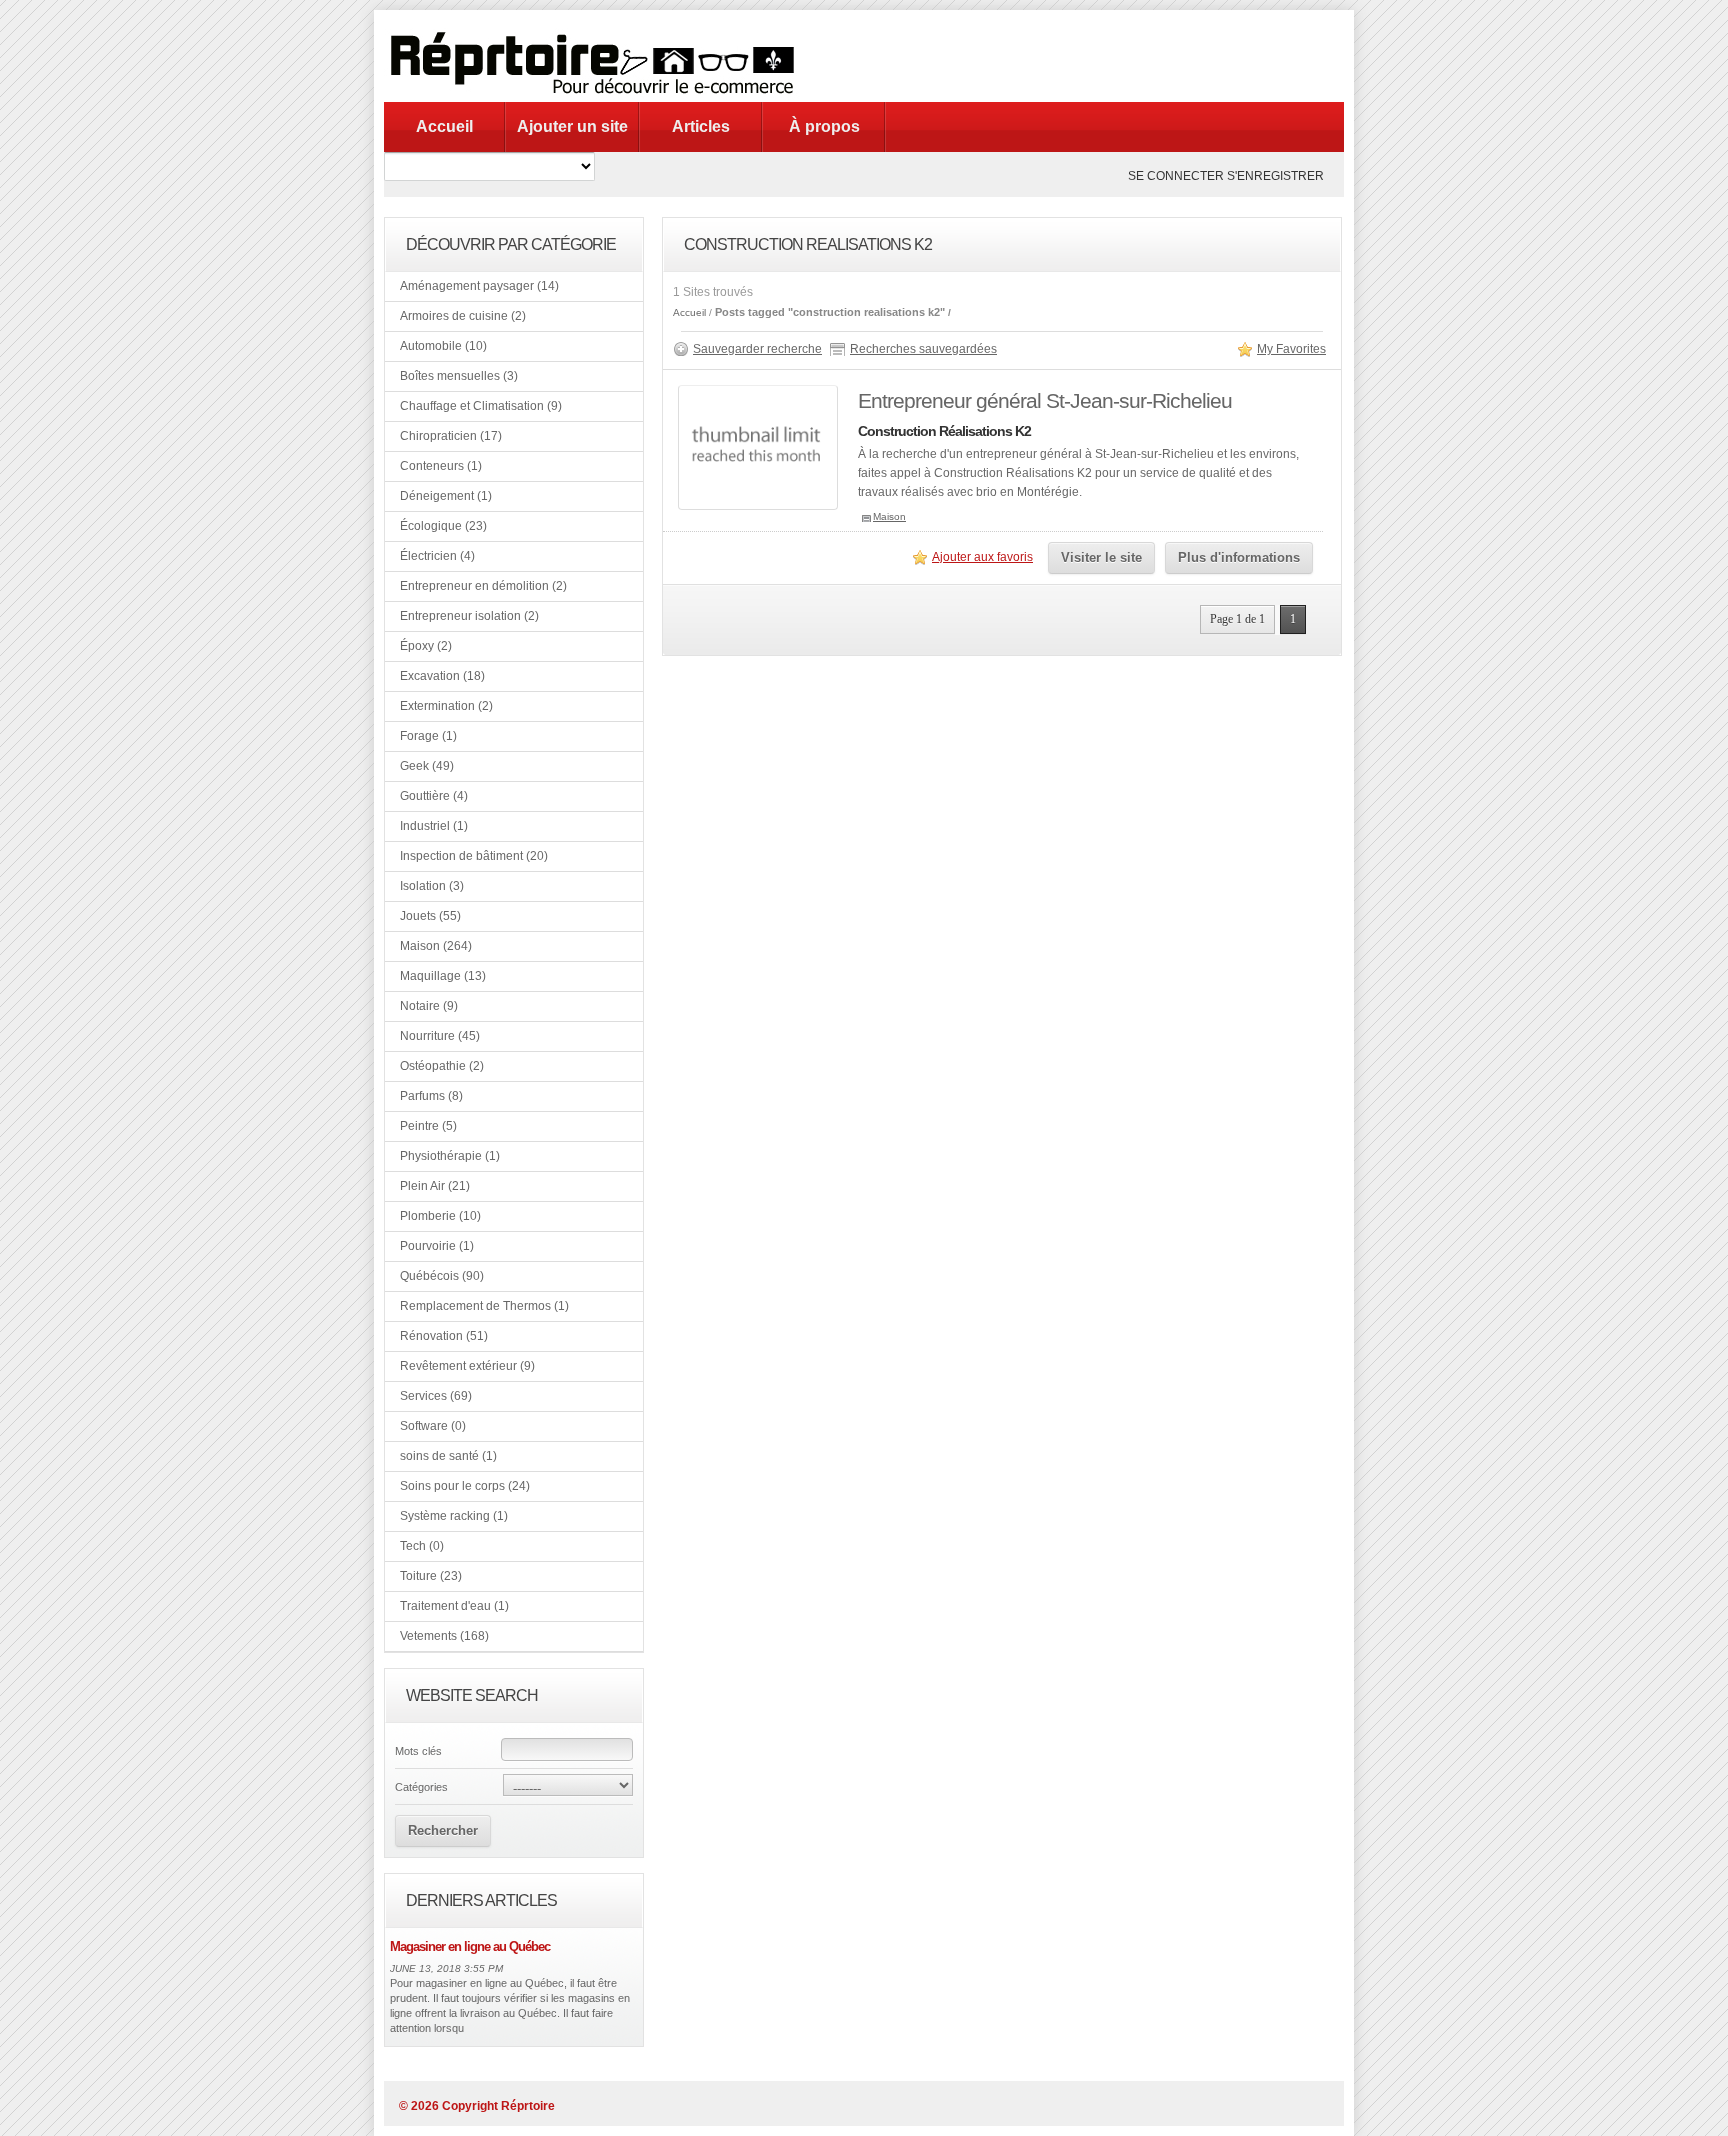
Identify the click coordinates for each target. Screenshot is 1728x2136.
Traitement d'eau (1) (454, 1606)
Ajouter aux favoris (982, 557)
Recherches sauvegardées (923, 349)
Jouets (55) (430, 916)
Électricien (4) (437, 556)
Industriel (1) (434, 826)
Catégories (421, 1787)
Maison (889, 516)
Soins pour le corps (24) (465, 1486)
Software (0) (433, 1426)
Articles (701, 126)
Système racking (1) (454, 1516)
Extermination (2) (446, 706)
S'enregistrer (1275, 176)
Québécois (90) (442, 1276)
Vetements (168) (444, 1636)
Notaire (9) (429, 1006)
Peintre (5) (428, 1126)
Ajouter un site (572, 126)
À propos (824, 126)
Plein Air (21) (435, 1186)
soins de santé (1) (448, 1456)
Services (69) (436, 1396)
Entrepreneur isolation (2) (469, 616)
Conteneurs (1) (441, 466)
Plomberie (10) (440, 1216)
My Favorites (1291, 349)
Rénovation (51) (444, 1336)
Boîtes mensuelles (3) (459, 376)
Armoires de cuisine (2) (463, 316)
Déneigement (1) (446, 496)
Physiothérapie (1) (450, 1156)
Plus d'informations (1239, 557)
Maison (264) (436, 946)
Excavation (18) (442, 676)
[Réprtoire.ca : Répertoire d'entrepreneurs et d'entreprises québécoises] (598, 98)
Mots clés (418, 1751)
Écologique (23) (443, 526)
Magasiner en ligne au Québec (470, 1946)
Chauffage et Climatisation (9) (481, 406)
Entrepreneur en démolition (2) (483, 586)
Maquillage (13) (443, 976)
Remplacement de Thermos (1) (484, 1306)
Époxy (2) (426, 646)
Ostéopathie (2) (442, 1066)
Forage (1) (428, 736)
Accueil (444, 126)
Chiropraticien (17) (451, 436)
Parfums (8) (431, 1096)
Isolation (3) (432, 886)
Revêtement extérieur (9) (467, 1366)
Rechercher (443, 1830)
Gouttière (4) (434, 796)
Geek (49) (427, 766)
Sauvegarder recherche (757, 349)
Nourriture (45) (440, 1036)
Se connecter (1176, 176)
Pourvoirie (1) (437, 1246)
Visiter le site (1101, 557)
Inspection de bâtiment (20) (474, 856)
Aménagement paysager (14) (479, 286)
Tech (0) (422, 1546)
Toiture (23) (431, 1576)
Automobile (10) (443, 346)
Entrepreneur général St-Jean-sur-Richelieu (1045, 400)
